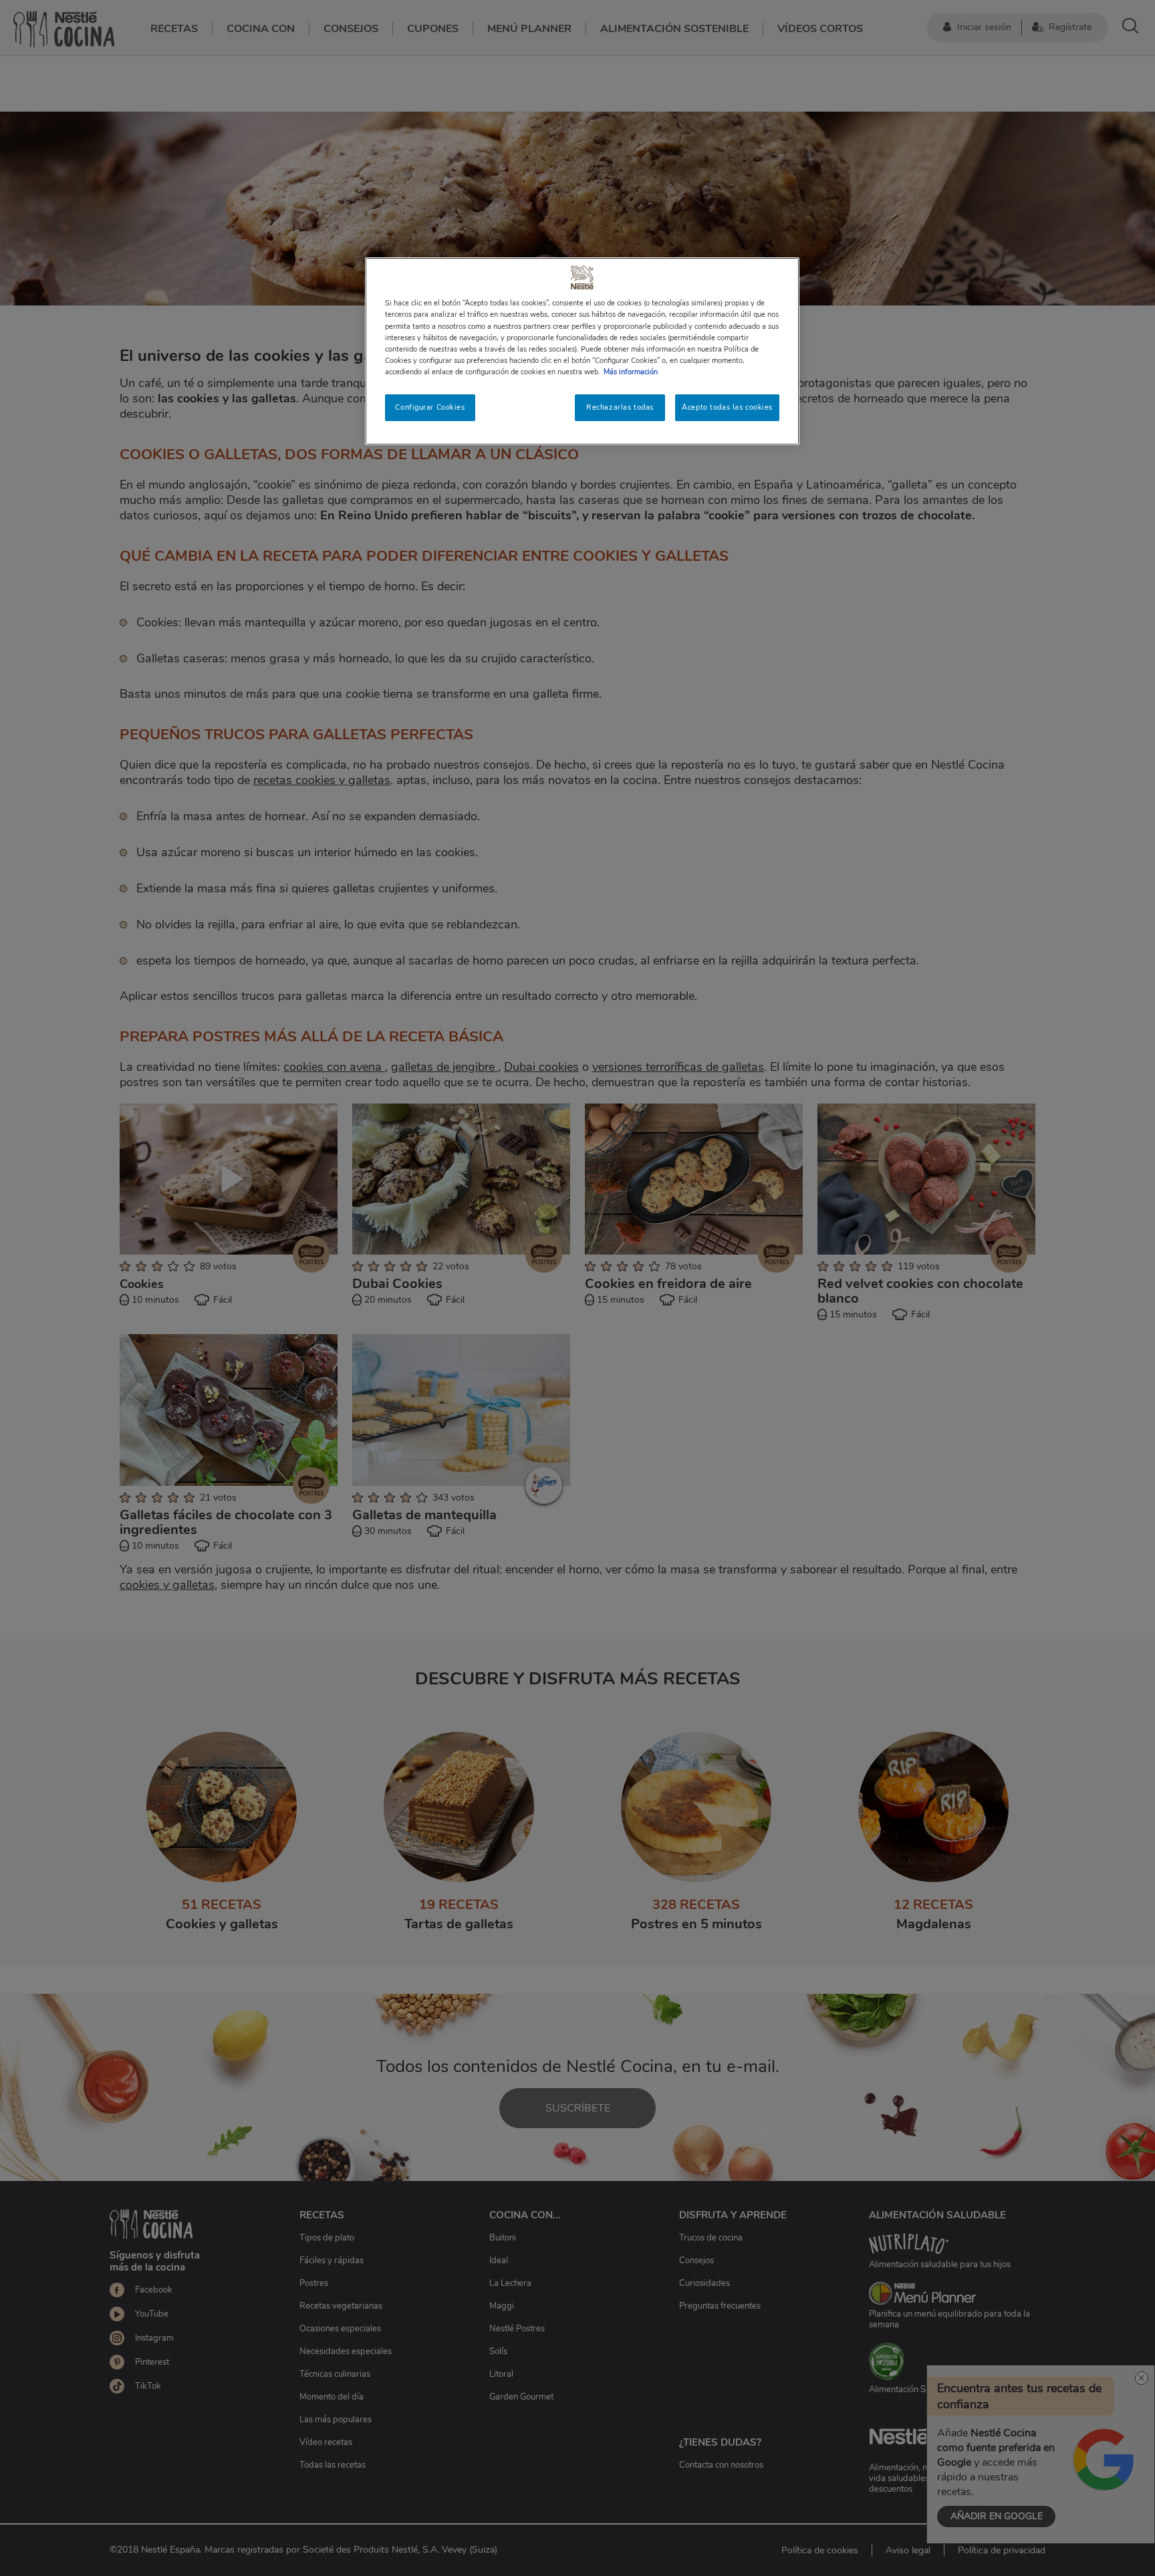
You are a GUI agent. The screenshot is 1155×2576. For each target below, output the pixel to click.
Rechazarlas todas (620, 407)
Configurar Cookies (430, 407)
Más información (631, 372)
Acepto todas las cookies (727, 407)
